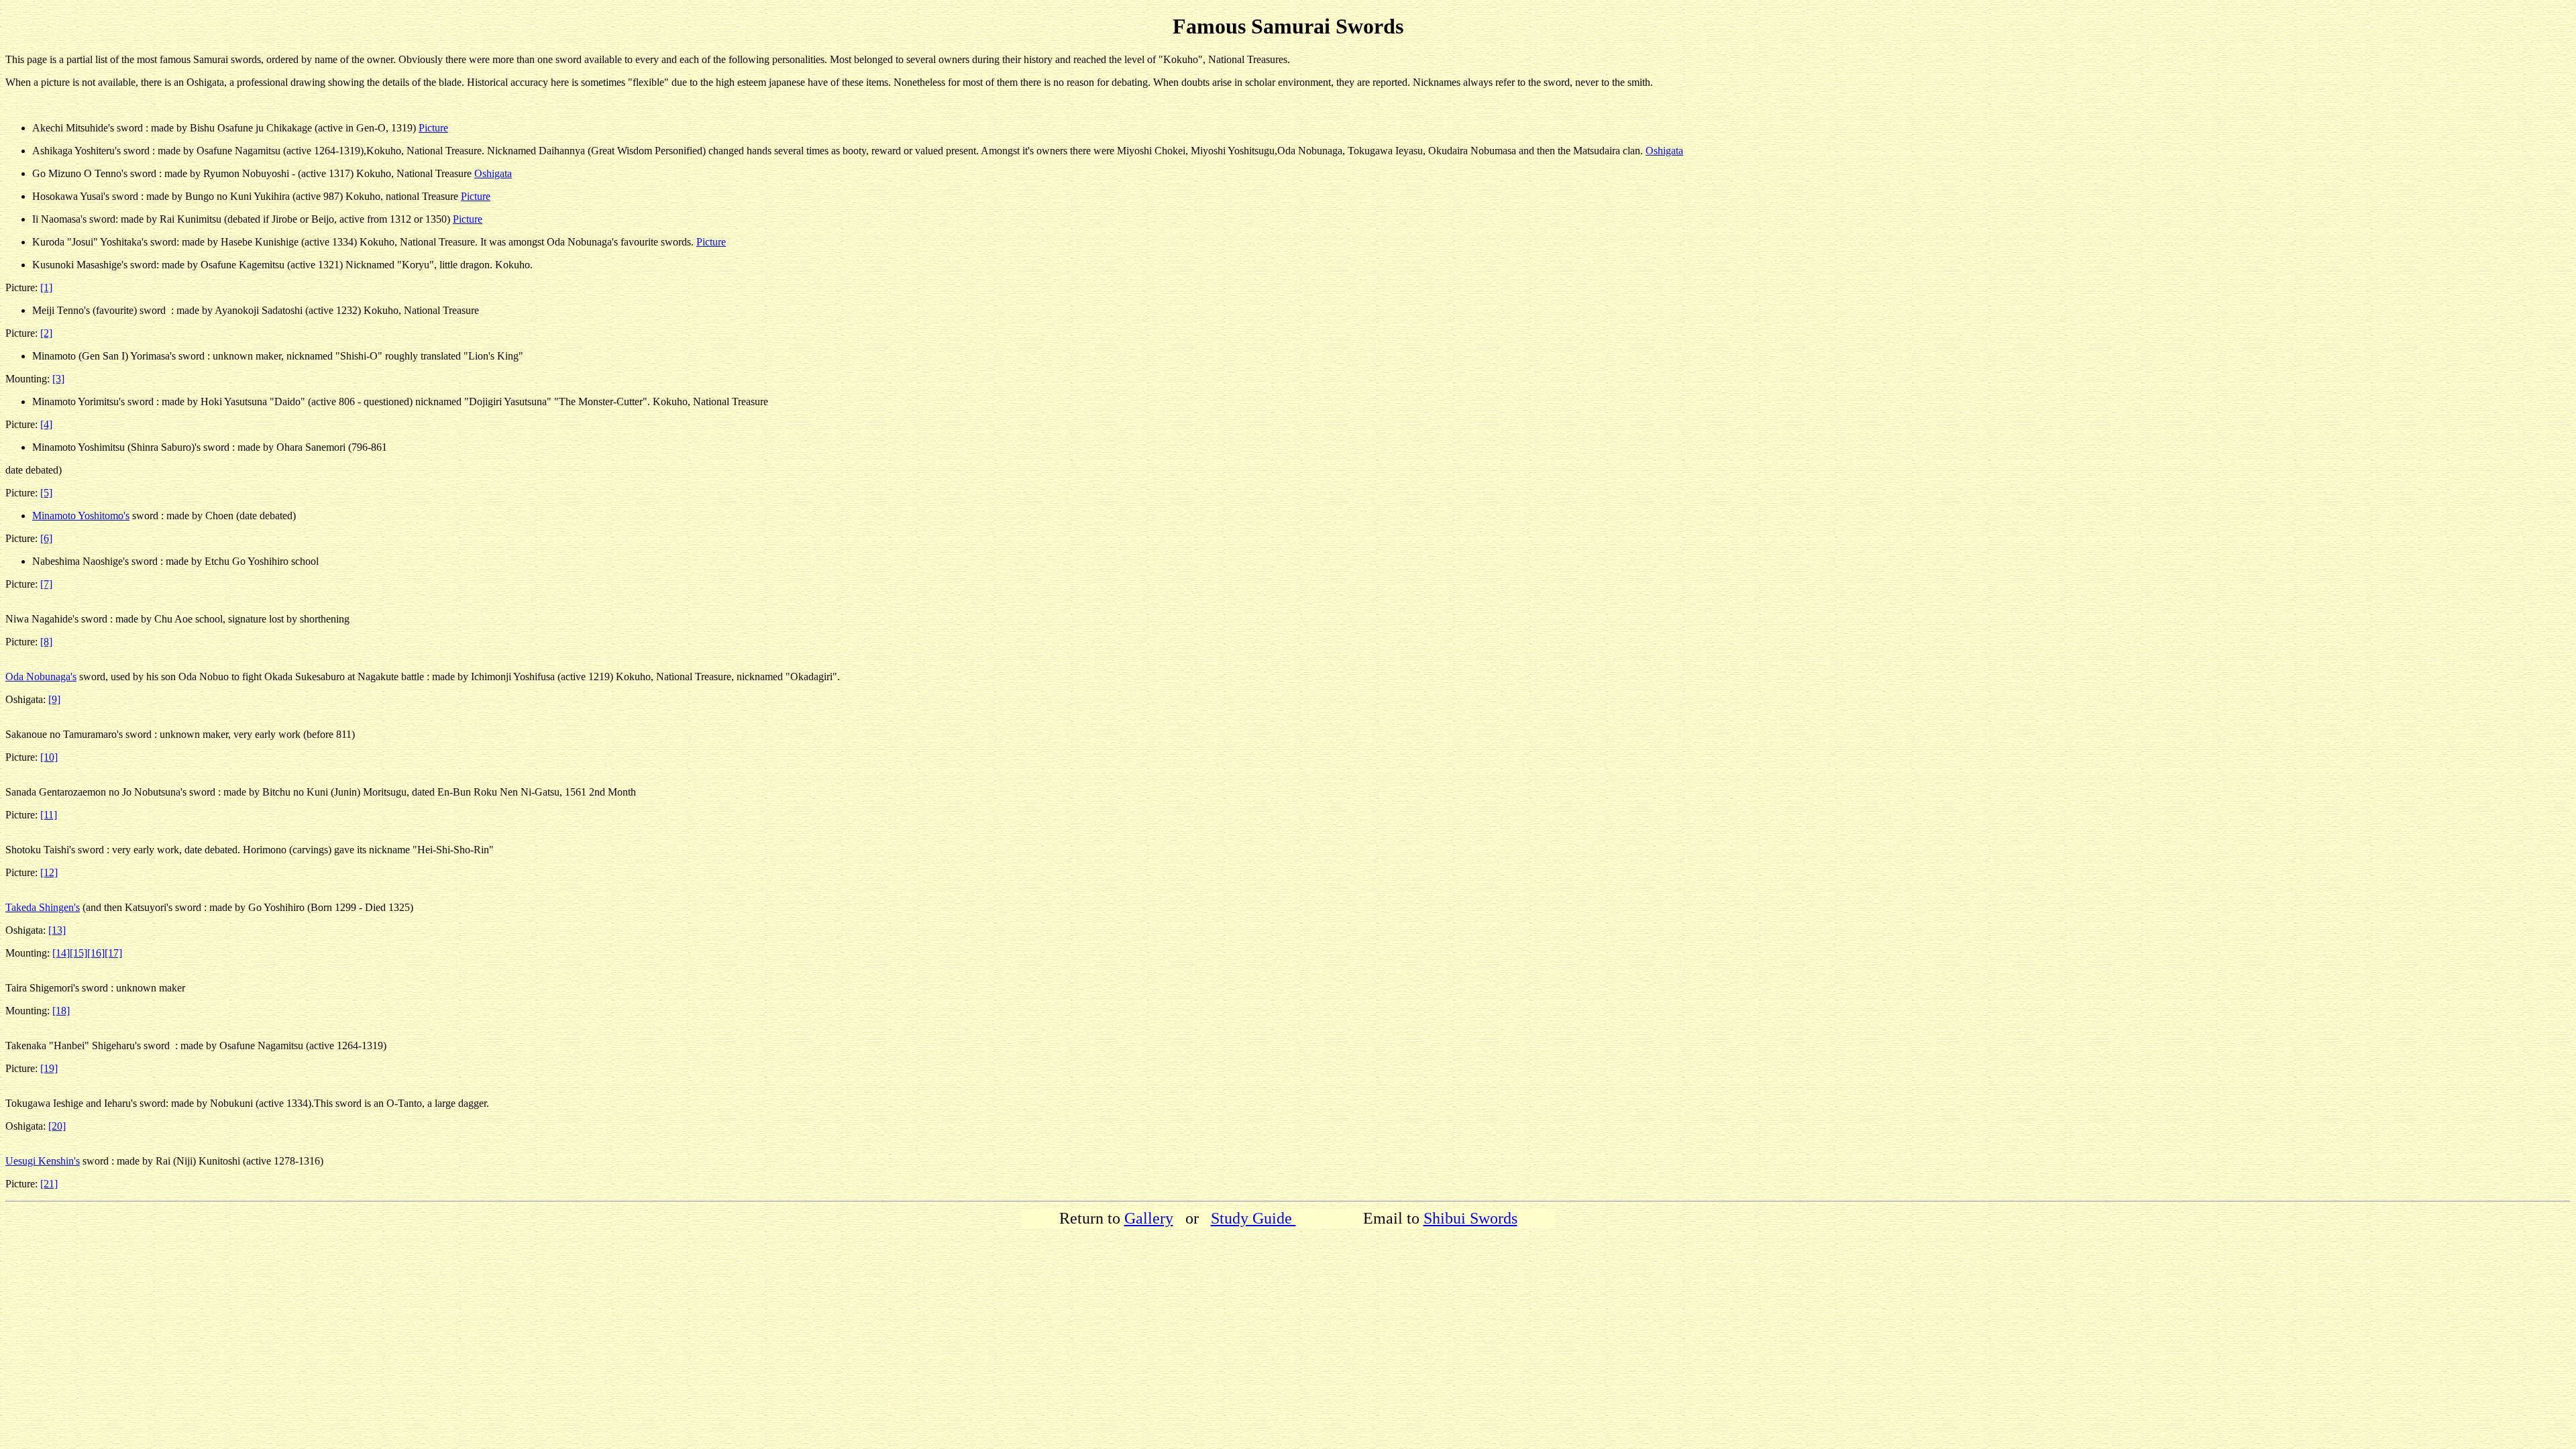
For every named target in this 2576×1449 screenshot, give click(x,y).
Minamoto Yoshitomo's (81, 516)
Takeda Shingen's (43, 907)
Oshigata (1664, 151)
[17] (113, 953)
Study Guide (1253, 1218)
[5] (46, 493)
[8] (46, 642)
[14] (61, 953)
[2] (46, 333)
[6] (46, 538)
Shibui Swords (1470, 1218)
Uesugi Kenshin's (43, 1161)
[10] (49, 757)
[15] (78, 953)
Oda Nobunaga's (41, 677)
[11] (49, 815)
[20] (57, 1126)
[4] (46, 424)
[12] (49, 872)
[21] (49, 1184)
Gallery (1149, 1218)
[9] (54, 699)
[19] (49, 1068)
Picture (433, 128)
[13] (57, 930)
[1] (46, 287)
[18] (61, 1011)
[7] (46, 584)
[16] (96, 953)
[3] (58, 379)
